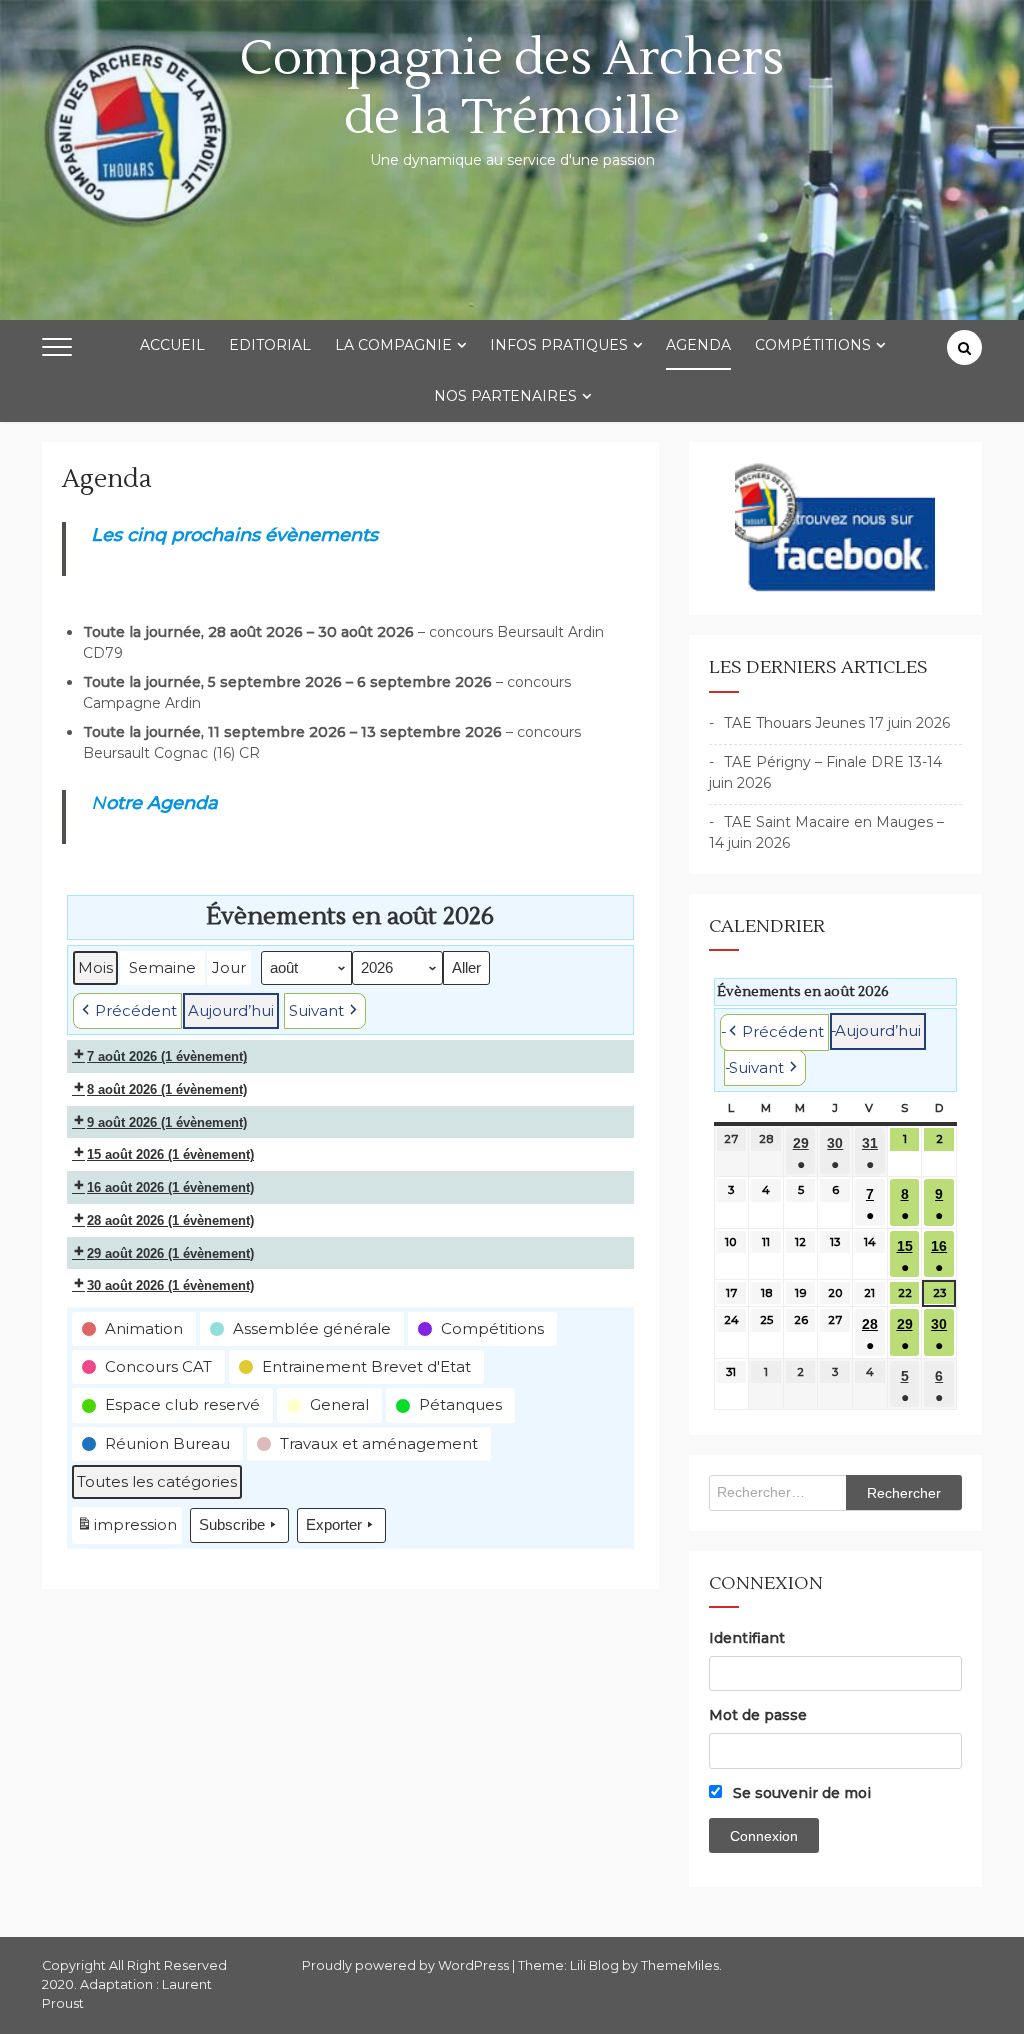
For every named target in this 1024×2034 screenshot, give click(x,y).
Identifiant (747, 1638)
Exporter (334, 1524)
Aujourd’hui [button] (231, 1010)
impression (126, 1529)
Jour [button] (229, 967)
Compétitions (813, 345)
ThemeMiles (680, 1965)
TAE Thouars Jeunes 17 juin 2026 (837, 723)
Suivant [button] (316, 1010)
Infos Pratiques (559, 345)
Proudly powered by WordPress (407, 1965)
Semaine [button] (162, 967)
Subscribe (232, 1524)
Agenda (698, 345)
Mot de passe (758, 1715)
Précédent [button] (136, 1010)
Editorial (270, 345)
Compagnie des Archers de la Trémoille (512, 88)
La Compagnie (393, 345)
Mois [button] (95, 967)
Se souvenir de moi (800, 1793)
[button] (134, 1329)
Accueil (172, 345)
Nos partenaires (505, 396)
